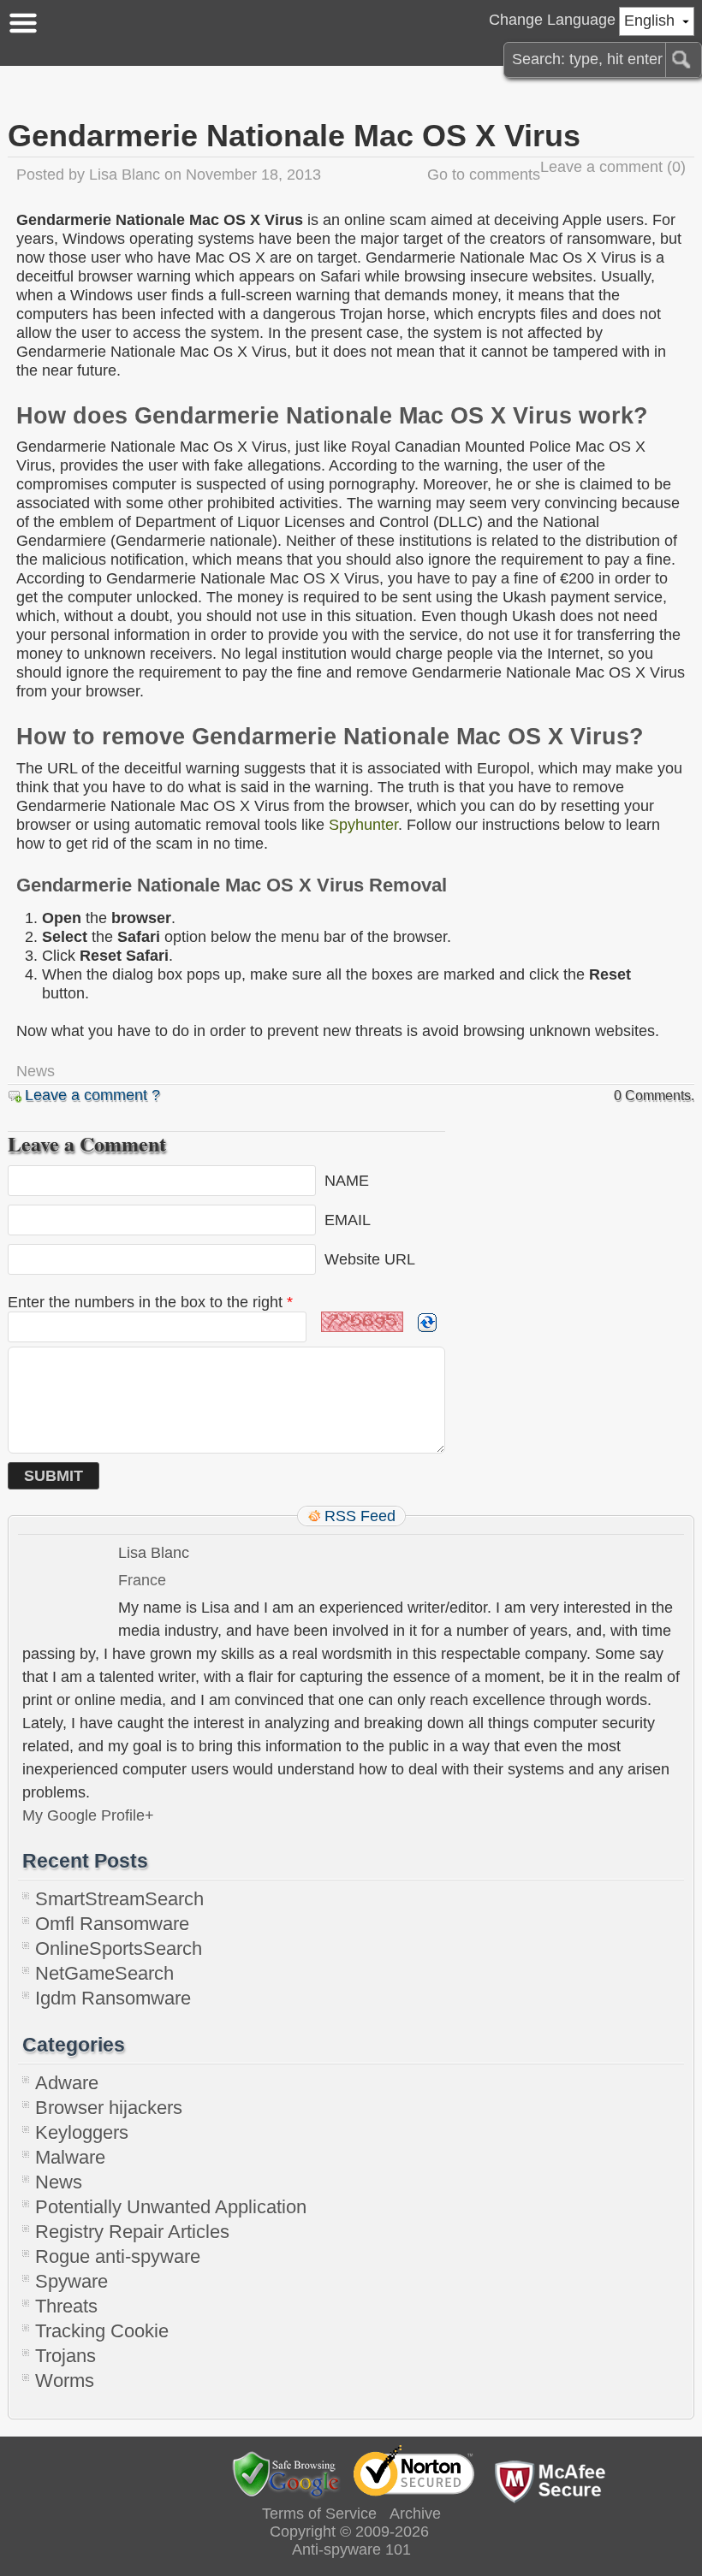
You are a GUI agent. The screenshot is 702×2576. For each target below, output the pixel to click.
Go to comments (484, 175)
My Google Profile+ (88, 1815)
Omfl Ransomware (112, 1924)
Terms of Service (319, 2514)
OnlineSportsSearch (119, 1948)
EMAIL (348, 1219)
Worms (65, 2381)
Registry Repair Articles (132, 2232)
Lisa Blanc (125, 175)
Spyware (71, 2281)
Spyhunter (363, 825)
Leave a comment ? (92, 1095)
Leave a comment (601, 167)
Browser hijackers (109, 2108)
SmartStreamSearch (119, 1899)
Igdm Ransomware (113, 1998)
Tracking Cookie (102, 2331)
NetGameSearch (104, 1973)
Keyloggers (82, 2132)
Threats (66, 2306)
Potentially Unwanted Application (171, 2207)
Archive (415, 2514)
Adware (67, 2083)
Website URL (370, 1258)
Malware (70, 2157)
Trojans (65, 2356)
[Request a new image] (427, 1323)
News (36, 1071)
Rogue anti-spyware (118, 2256)
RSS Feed (360, 1516)
